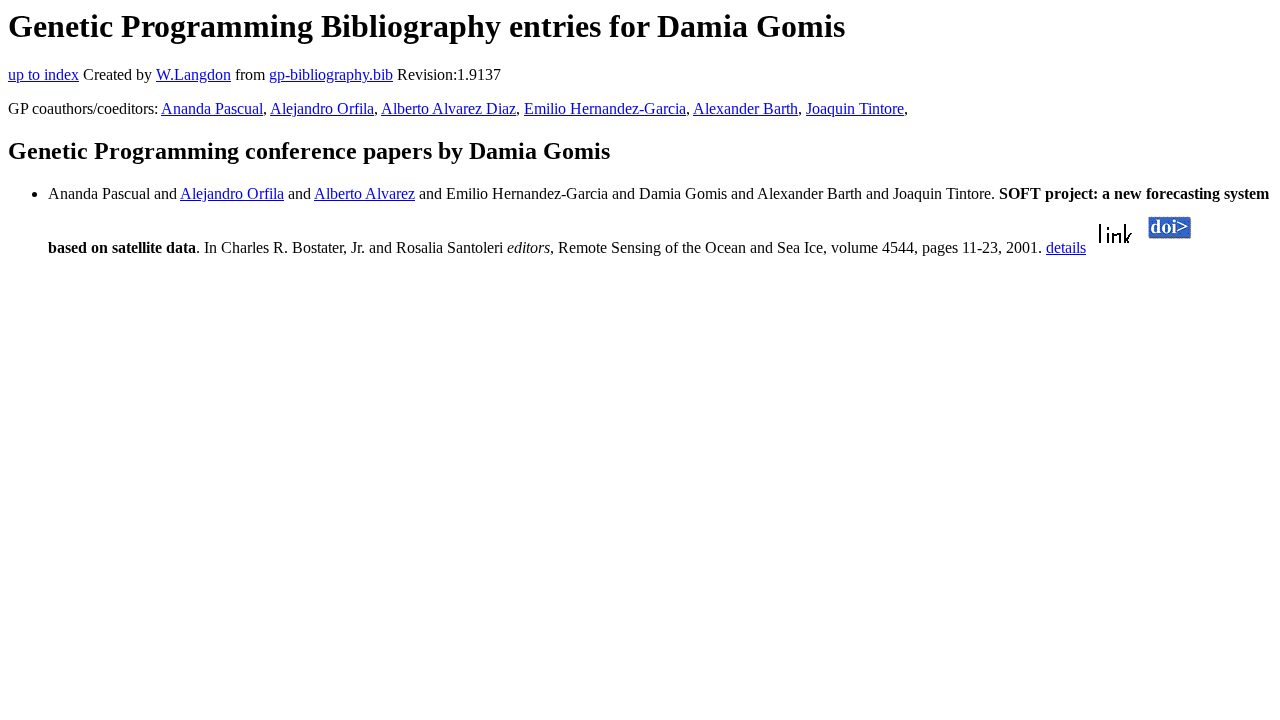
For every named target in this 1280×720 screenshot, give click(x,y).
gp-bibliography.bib (331, 74)
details (1066, 247)
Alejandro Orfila (322, 108)
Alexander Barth (745, 108)
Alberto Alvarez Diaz (448, 108)
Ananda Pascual (212, 108)
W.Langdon (193, 74)
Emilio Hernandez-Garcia (605, 108)
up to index (43, 74)
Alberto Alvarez (364, 193)
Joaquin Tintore (855, 108)
